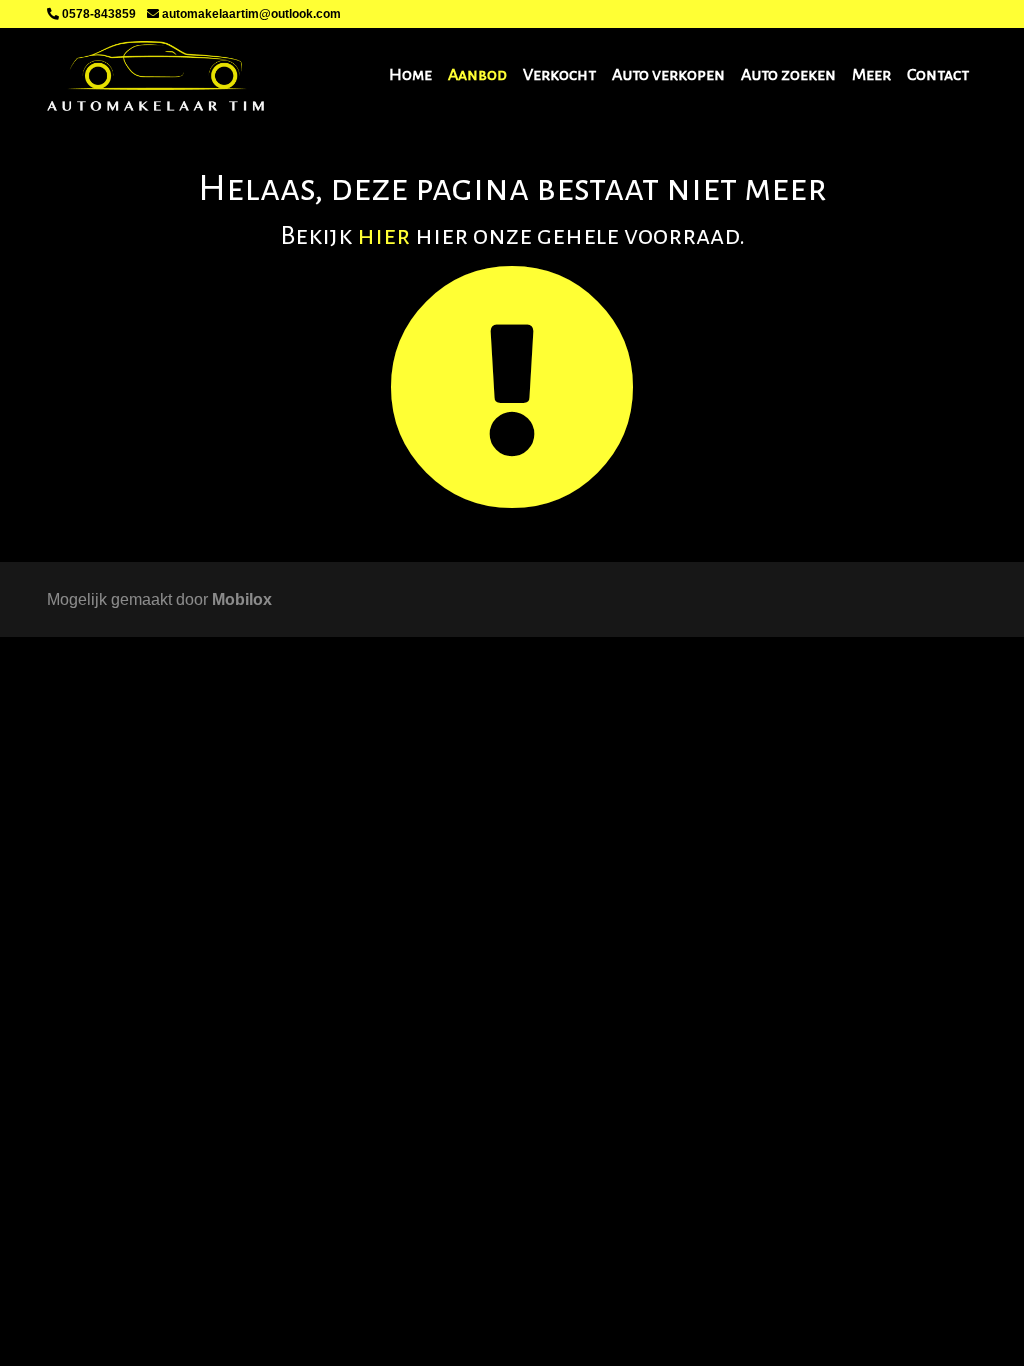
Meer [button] (871, 75)
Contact (938, 75)
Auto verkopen (668, 75)
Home (410, 75)
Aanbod (477, 75)
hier (383, 236)
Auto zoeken (788, 75)
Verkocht (559, 75)
